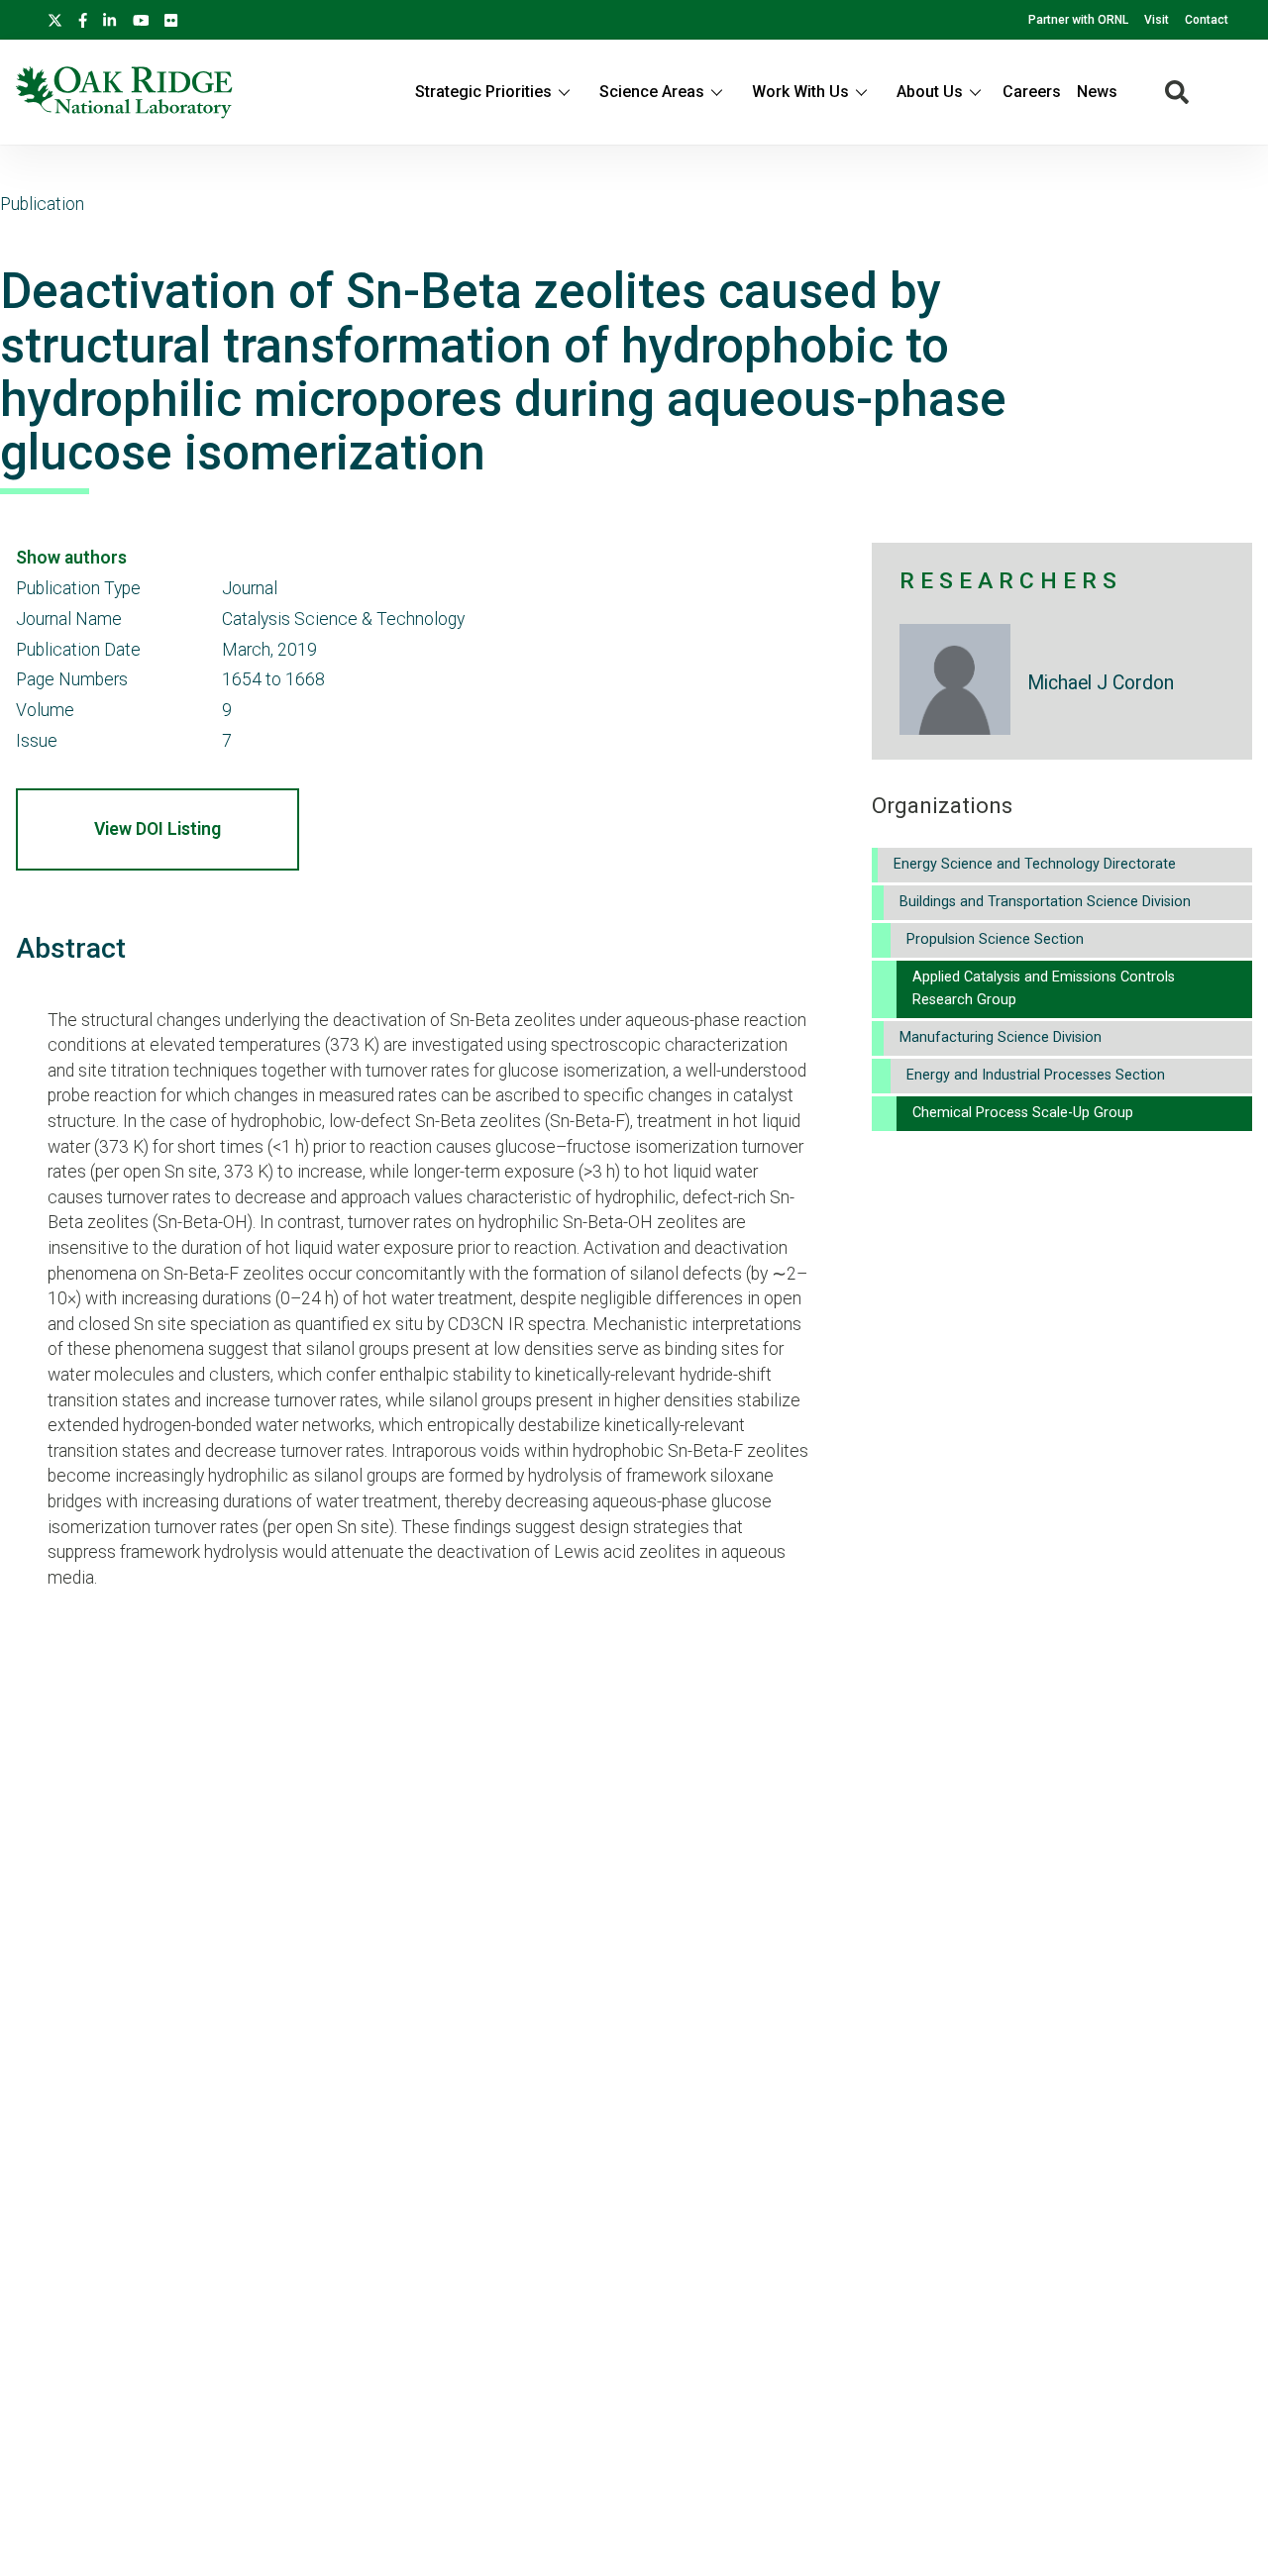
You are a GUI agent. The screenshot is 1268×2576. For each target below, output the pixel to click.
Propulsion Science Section (995, 939)
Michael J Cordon (1101, 683)
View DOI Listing (158, 829)
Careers (1032, 92)
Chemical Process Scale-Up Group (1023, 1113)
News (1097, 92)
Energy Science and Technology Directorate (1035, 864)
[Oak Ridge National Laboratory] (124, 92)
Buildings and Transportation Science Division (1045, 902)
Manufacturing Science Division (1001, 1037)
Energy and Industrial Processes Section (1036, 1075)
